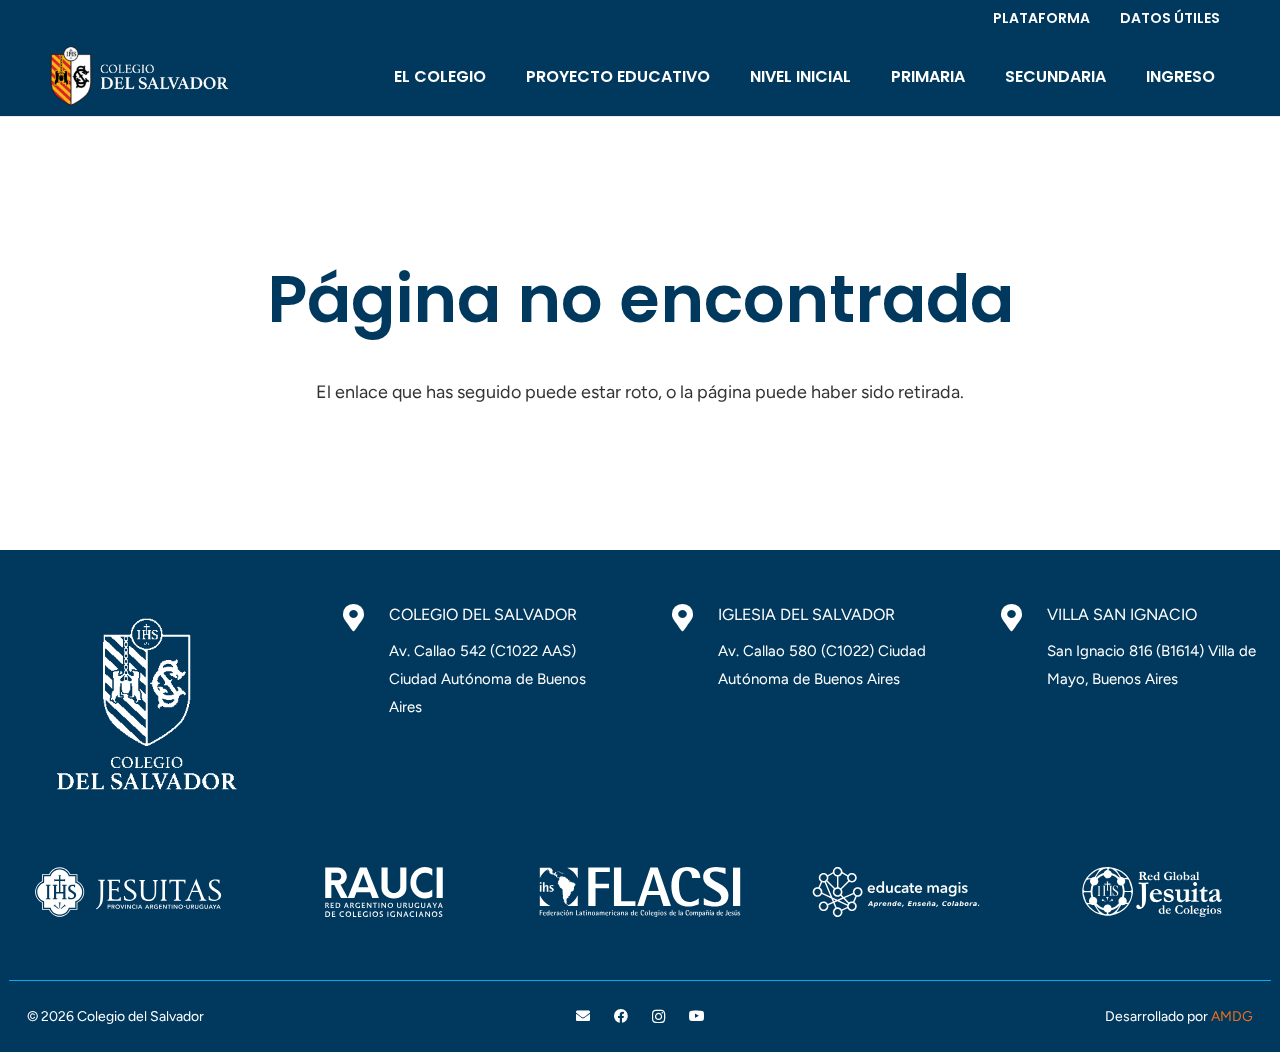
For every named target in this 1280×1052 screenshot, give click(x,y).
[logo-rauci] (384, 892)
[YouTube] (696, 1016)
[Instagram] (658, 1016)
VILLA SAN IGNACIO (1122, 614)
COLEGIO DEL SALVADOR (483, 614)
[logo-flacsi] (640, 892)
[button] (500, 75)
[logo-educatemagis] (896, 892)
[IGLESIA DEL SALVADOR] (692, 618)
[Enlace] (137, 76)
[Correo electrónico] (583, 1016)
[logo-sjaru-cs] (128, 892)
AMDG (1232, 1016)
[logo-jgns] (1152, 892)
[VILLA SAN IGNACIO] (1021, 618)
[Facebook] (621, 1016)
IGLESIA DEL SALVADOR (806, 614)
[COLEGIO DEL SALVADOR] (363, 618)
